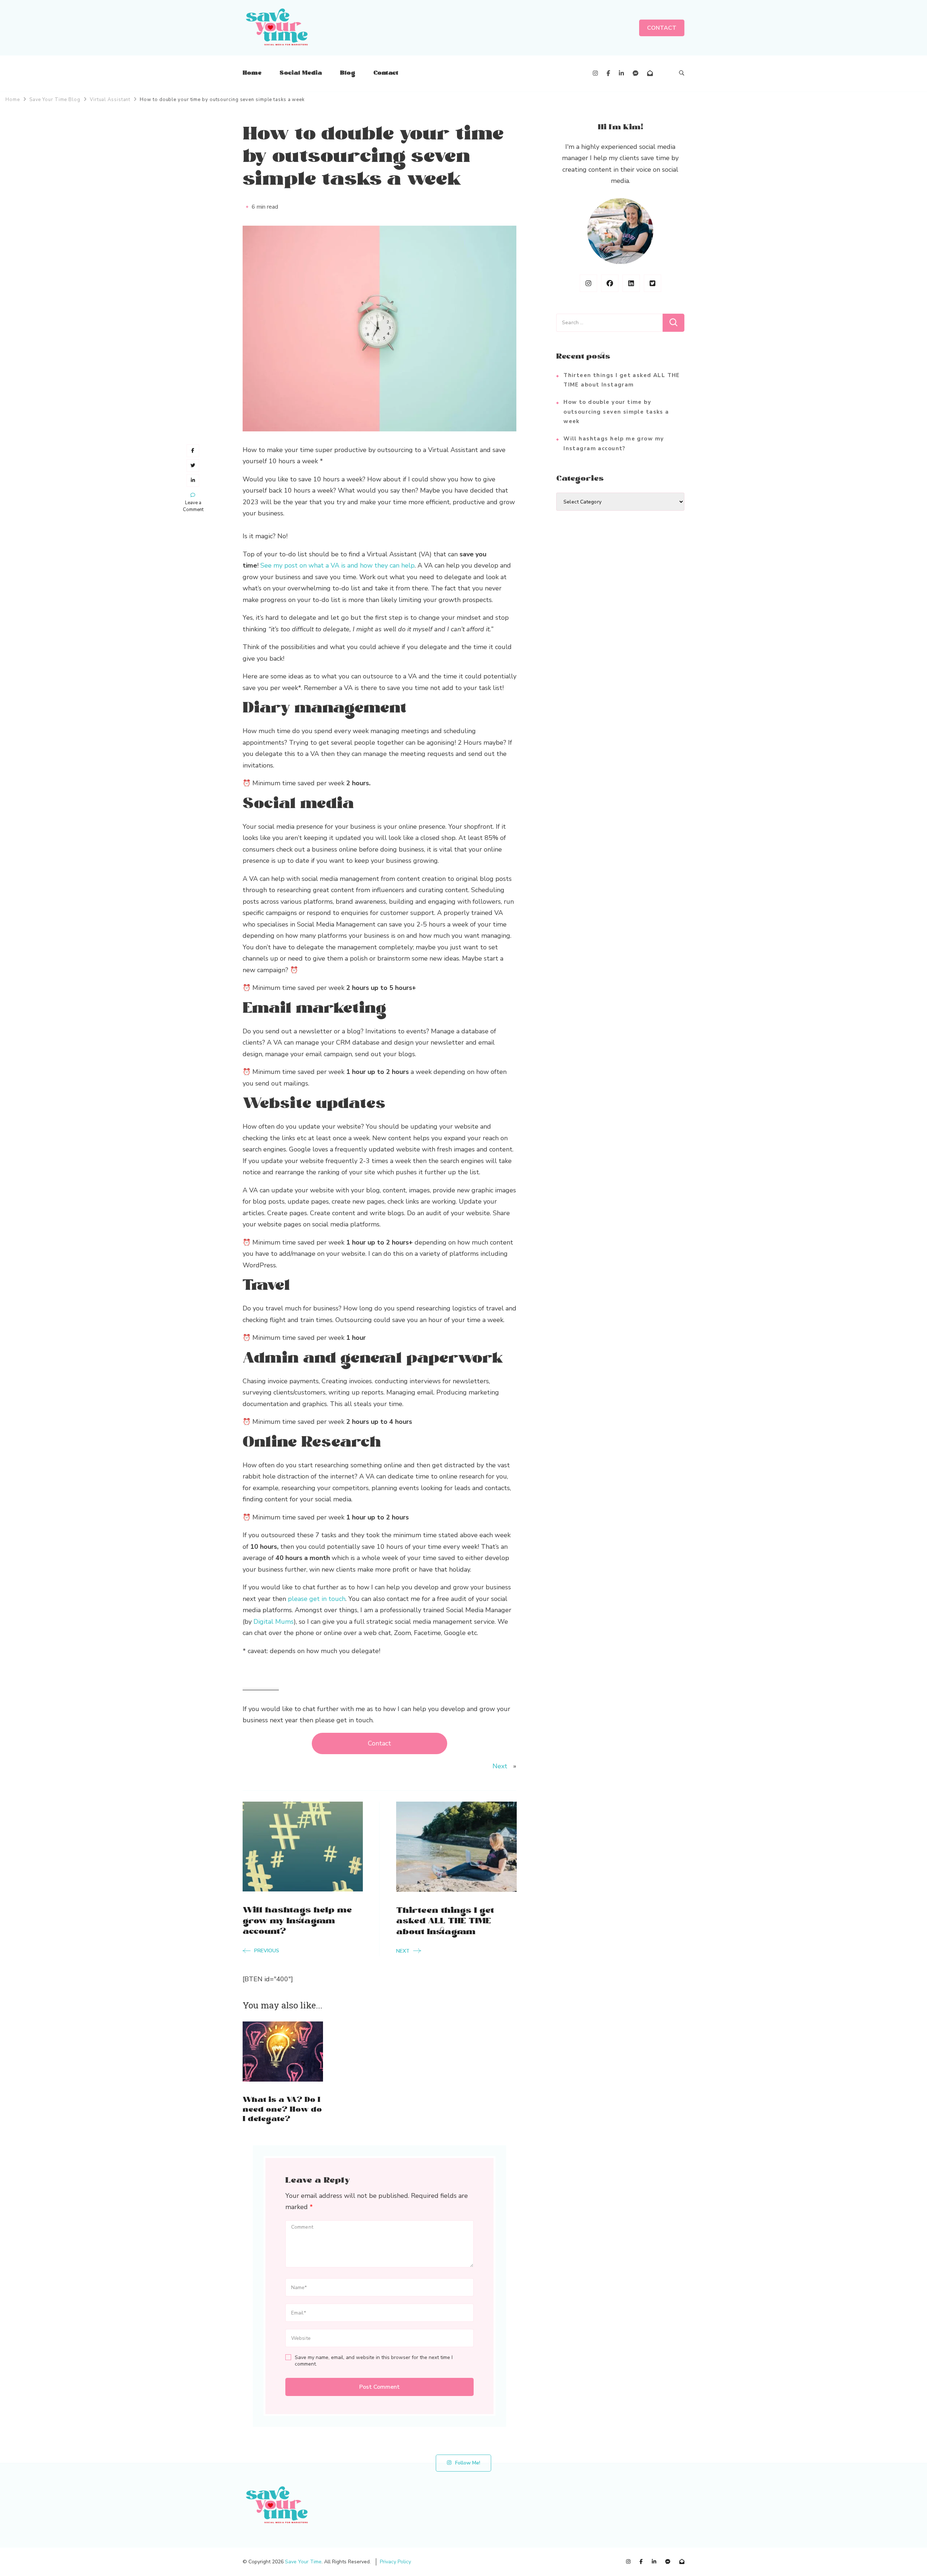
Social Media (301, 73)
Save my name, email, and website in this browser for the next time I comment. (374, 2361)
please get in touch (317, 1599)
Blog (348, 73)
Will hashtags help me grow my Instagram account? (614, 443)
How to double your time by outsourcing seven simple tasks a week (616, 412)
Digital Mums (274, 1622)
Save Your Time (303, 2562)
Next (500, 1766)
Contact (386, 73)
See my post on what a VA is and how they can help (337, 565)
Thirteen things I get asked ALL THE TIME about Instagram (622, 380)
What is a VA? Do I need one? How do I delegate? (282, 2110)
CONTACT (662, 28)
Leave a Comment (193, 506)
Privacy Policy (395, 2562)
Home (252, 73)
